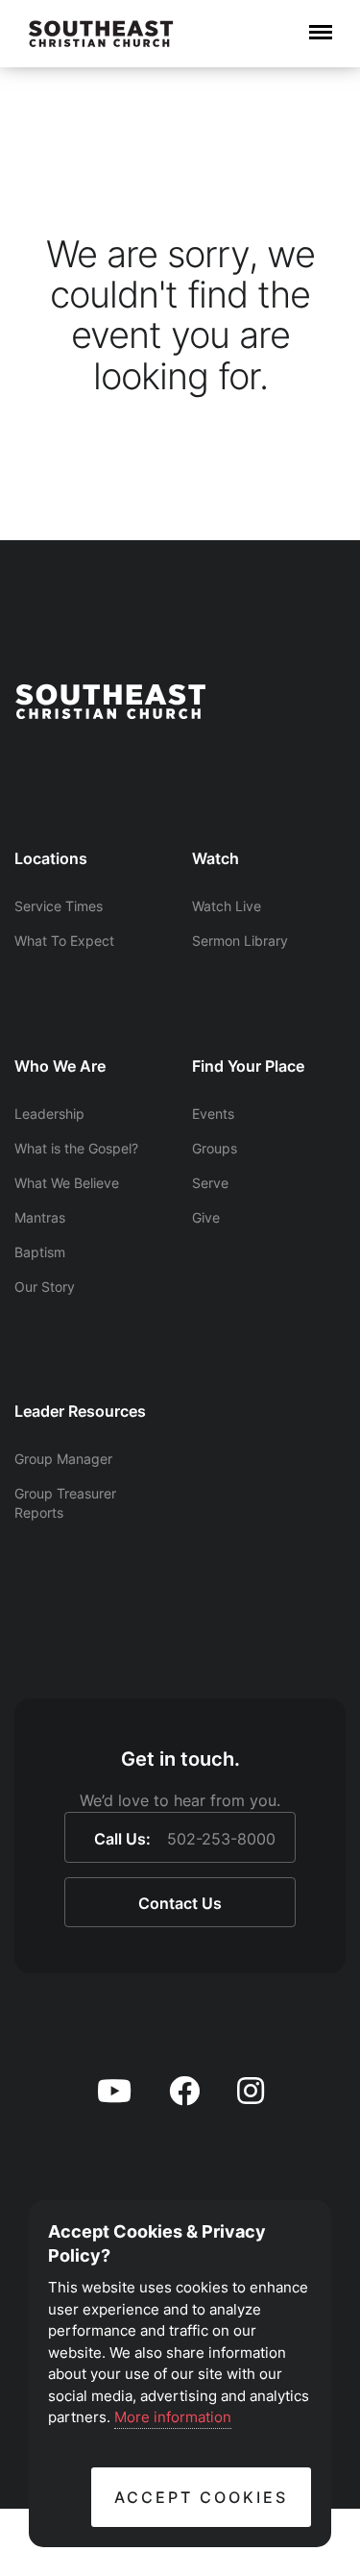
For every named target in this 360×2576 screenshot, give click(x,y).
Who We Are (60, 1066)
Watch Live (227, 906)
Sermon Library (240, 941)
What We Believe (67, 1183)
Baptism (40, 1252)
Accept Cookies (201, 2497)
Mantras (40, 1217)
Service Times (59, 906)
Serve (210, 1183)
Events (213, 1114)
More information (173, 2417)
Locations (51, 858)
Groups (215, 1148)
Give (206, 1217)
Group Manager (63, 1459)
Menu (321, 22)
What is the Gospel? (76, 1148)
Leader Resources (80, 1411)
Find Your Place (248, 1066)
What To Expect (64, 941)
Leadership (49, 1114)
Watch (216, 858)
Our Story (45, 1287)
